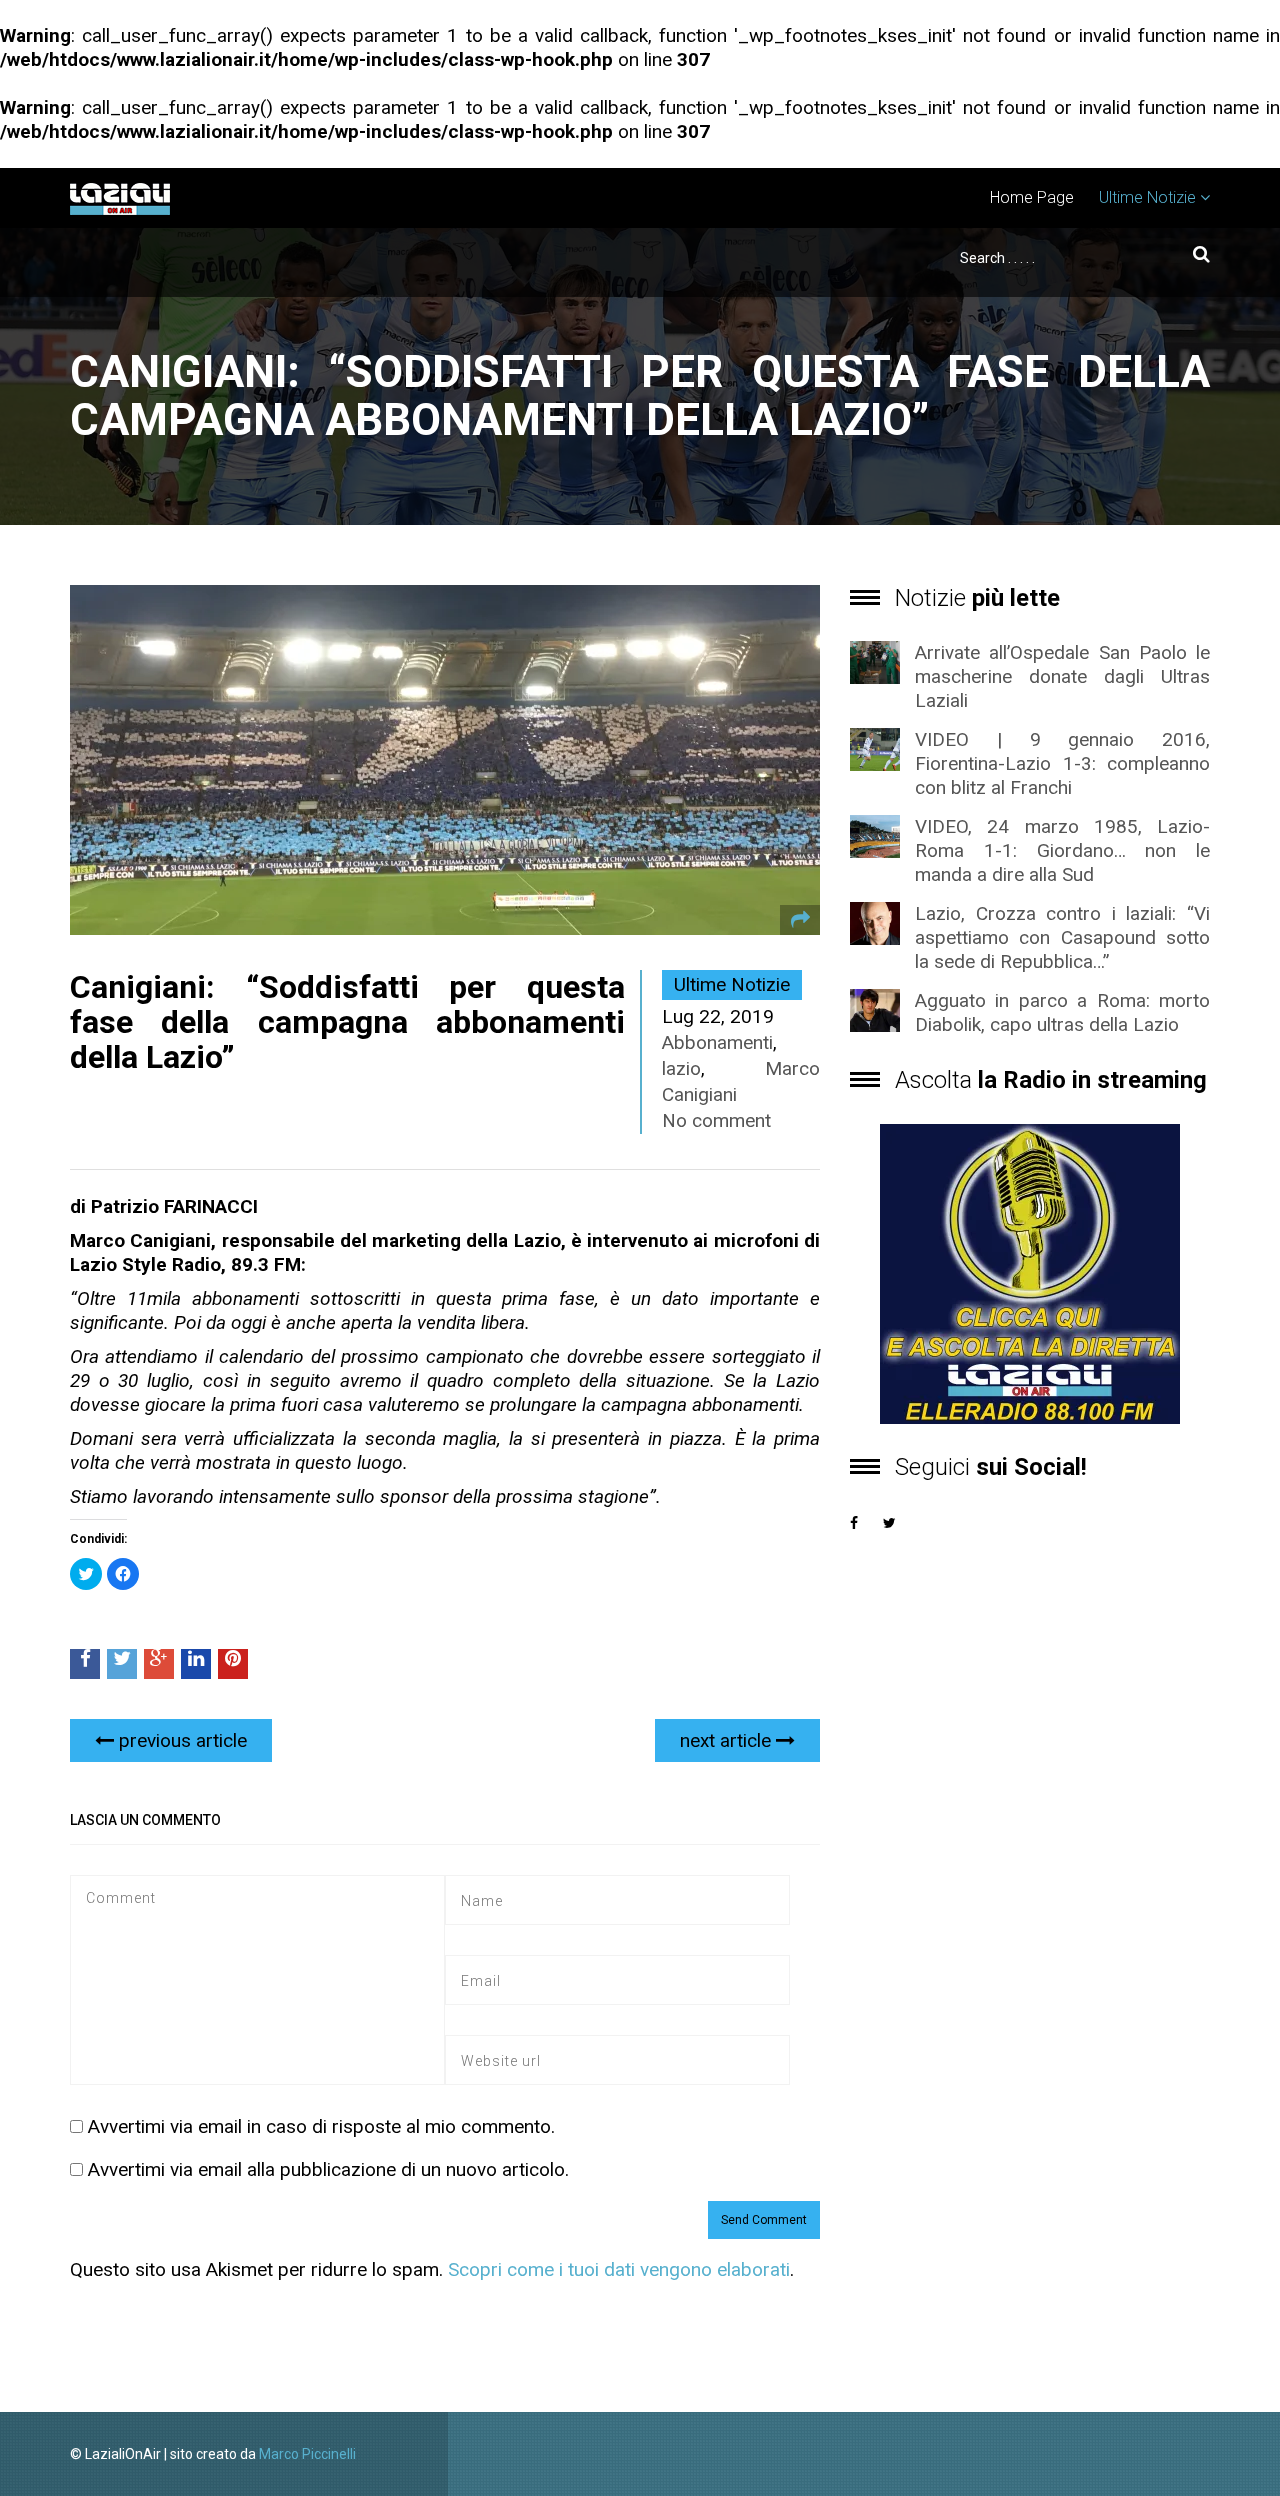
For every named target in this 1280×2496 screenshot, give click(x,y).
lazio (681, 1068)
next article (728, 1740)
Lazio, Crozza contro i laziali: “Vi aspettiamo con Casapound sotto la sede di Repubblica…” (1062, 937)
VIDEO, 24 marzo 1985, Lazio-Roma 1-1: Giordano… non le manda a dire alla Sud (1062, 850)
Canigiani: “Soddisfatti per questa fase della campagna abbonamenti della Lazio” (347, 1022)
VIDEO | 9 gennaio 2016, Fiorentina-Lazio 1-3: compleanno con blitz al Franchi (1062, 763)
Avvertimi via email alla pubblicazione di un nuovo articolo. (328, 2169)
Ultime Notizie (1147, 197)
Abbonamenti (717, 1042)
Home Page (1032, 197)
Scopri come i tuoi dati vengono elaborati (619, 2269)
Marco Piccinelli (307, 2454)
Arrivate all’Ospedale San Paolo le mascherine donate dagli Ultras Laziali (1062, 676)
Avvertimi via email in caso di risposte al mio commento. (321, 2126)
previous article (180, 1740)
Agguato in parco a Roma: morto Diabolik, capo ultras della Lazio (1062, 1012)
